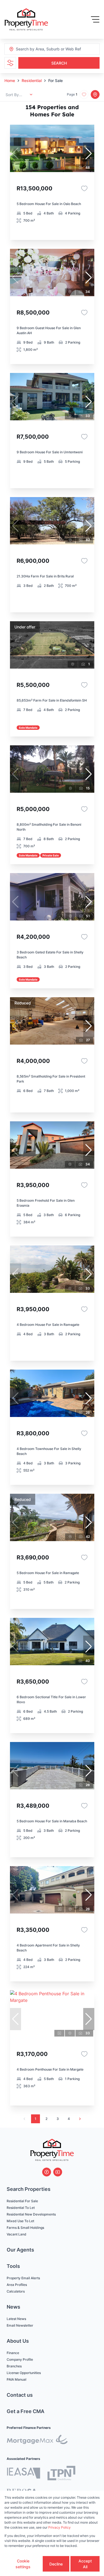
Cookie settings (23, 2564)
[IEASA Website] (24, 2474)
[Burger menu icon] (95, 19)
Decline (56, 2564)
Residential (32, 80)
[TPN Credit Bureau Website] (61, 2474)
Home (10, 80)
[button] (89, 154)
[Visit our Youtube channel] (58, 2172)
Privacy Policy (59, 2527)
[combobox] (46, 49)
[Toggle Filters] (10, 63)
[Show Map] (95, 94)
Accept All (85, 2564)
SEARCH (59, 63)
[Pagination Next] (80, 2119)
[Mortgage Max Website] (37, 2440)
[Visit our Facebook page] (47, 2172)
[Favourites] (84, 188)
